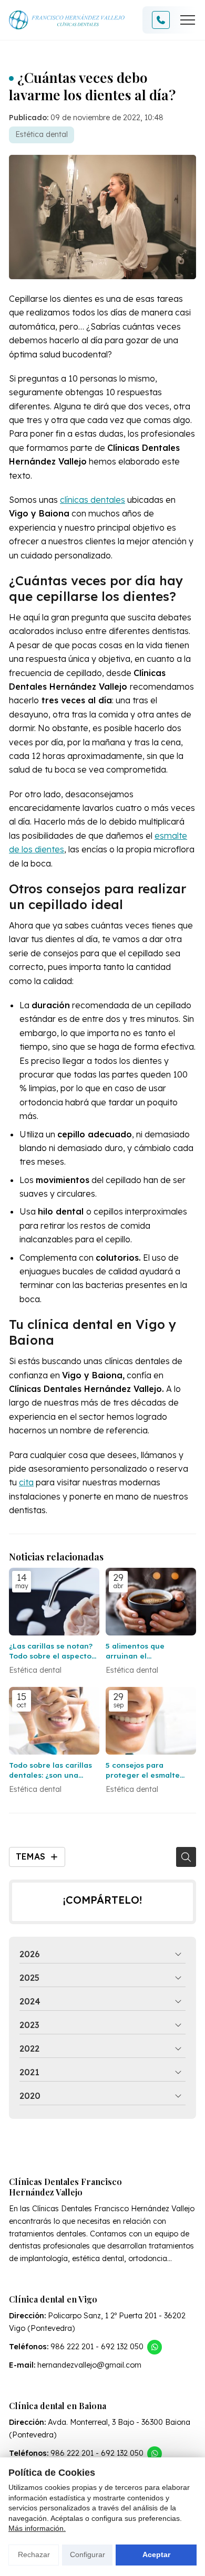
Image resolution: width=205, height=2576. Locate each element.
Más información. (37, 2528)
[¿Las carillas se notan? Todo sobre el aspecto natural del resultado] (54, 1602)
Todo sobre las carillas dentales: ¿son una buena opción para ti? (50, 1770)
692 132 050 (122, 2347)
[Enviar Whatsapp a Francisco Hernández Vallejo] (155, 2347)
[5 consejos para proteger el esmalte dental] (151, 1721)
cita (26, 1482)
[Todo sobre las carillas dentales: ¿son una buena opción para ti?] (54, 1721)
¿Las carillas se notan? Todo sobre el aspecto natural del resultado (51, 1651)
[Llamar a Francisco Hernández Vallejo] (161, 20)
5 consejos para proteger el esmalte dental (143, 1770)
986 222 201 (72, 2347)
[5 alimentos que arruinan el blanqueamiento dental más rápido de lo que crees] (151, 1602)
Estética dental (42, 134)
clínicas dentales (93, 500)
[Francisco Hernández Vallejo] (67, 20)
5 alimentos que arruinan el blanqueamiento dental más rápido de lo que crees (149, 1651)
